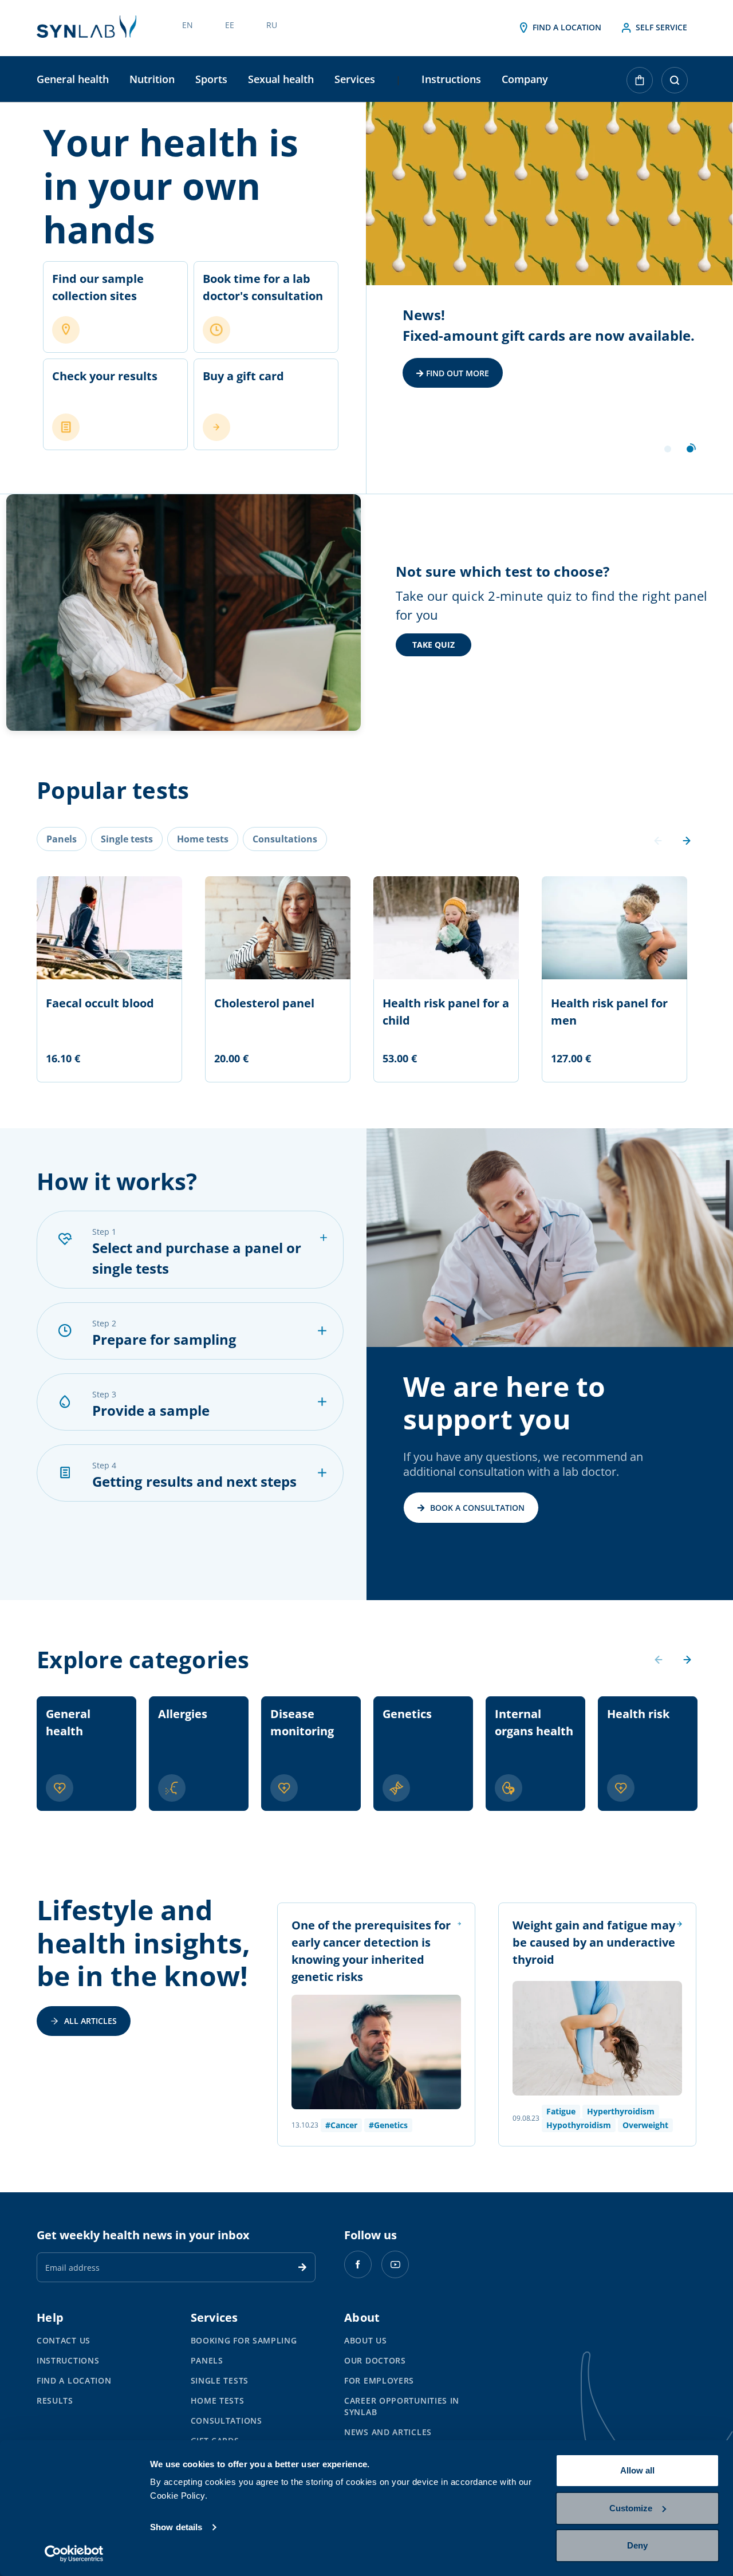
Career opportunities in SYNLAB (402, 2406)
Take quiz (434, 645)
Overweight (645, 2125)
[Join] (302, 2267)
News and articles (388, 2432)
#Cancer (341, 2125)
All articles (90, 2021)
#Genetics (388, 2125)
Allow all (637, 2470)
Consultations (226, 2421)
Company (525, 79)
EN (188, 25)
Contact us (64, 2340)
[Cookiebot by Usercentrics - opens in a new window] (74, 2554)
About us (366, 2340)
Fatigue (561, 2111)
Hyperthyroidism (621, 2111)
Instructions (451, 79)
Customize (631, 2508)
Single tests (220, 2380)
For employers (379, 2380)
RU (272, 25)
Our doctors (375, 2360)
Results (55, 2400)
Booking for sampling (244, 2340)
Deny (637, 2545)
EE (230, 25)
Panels (207, 2360)
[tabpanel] (549, 298)
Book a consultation (477, 1508)
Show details (176, 2527)
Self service (660, 27)
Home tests (218, 2400)
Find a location (566, 27)
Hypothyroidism (579, 2125)
